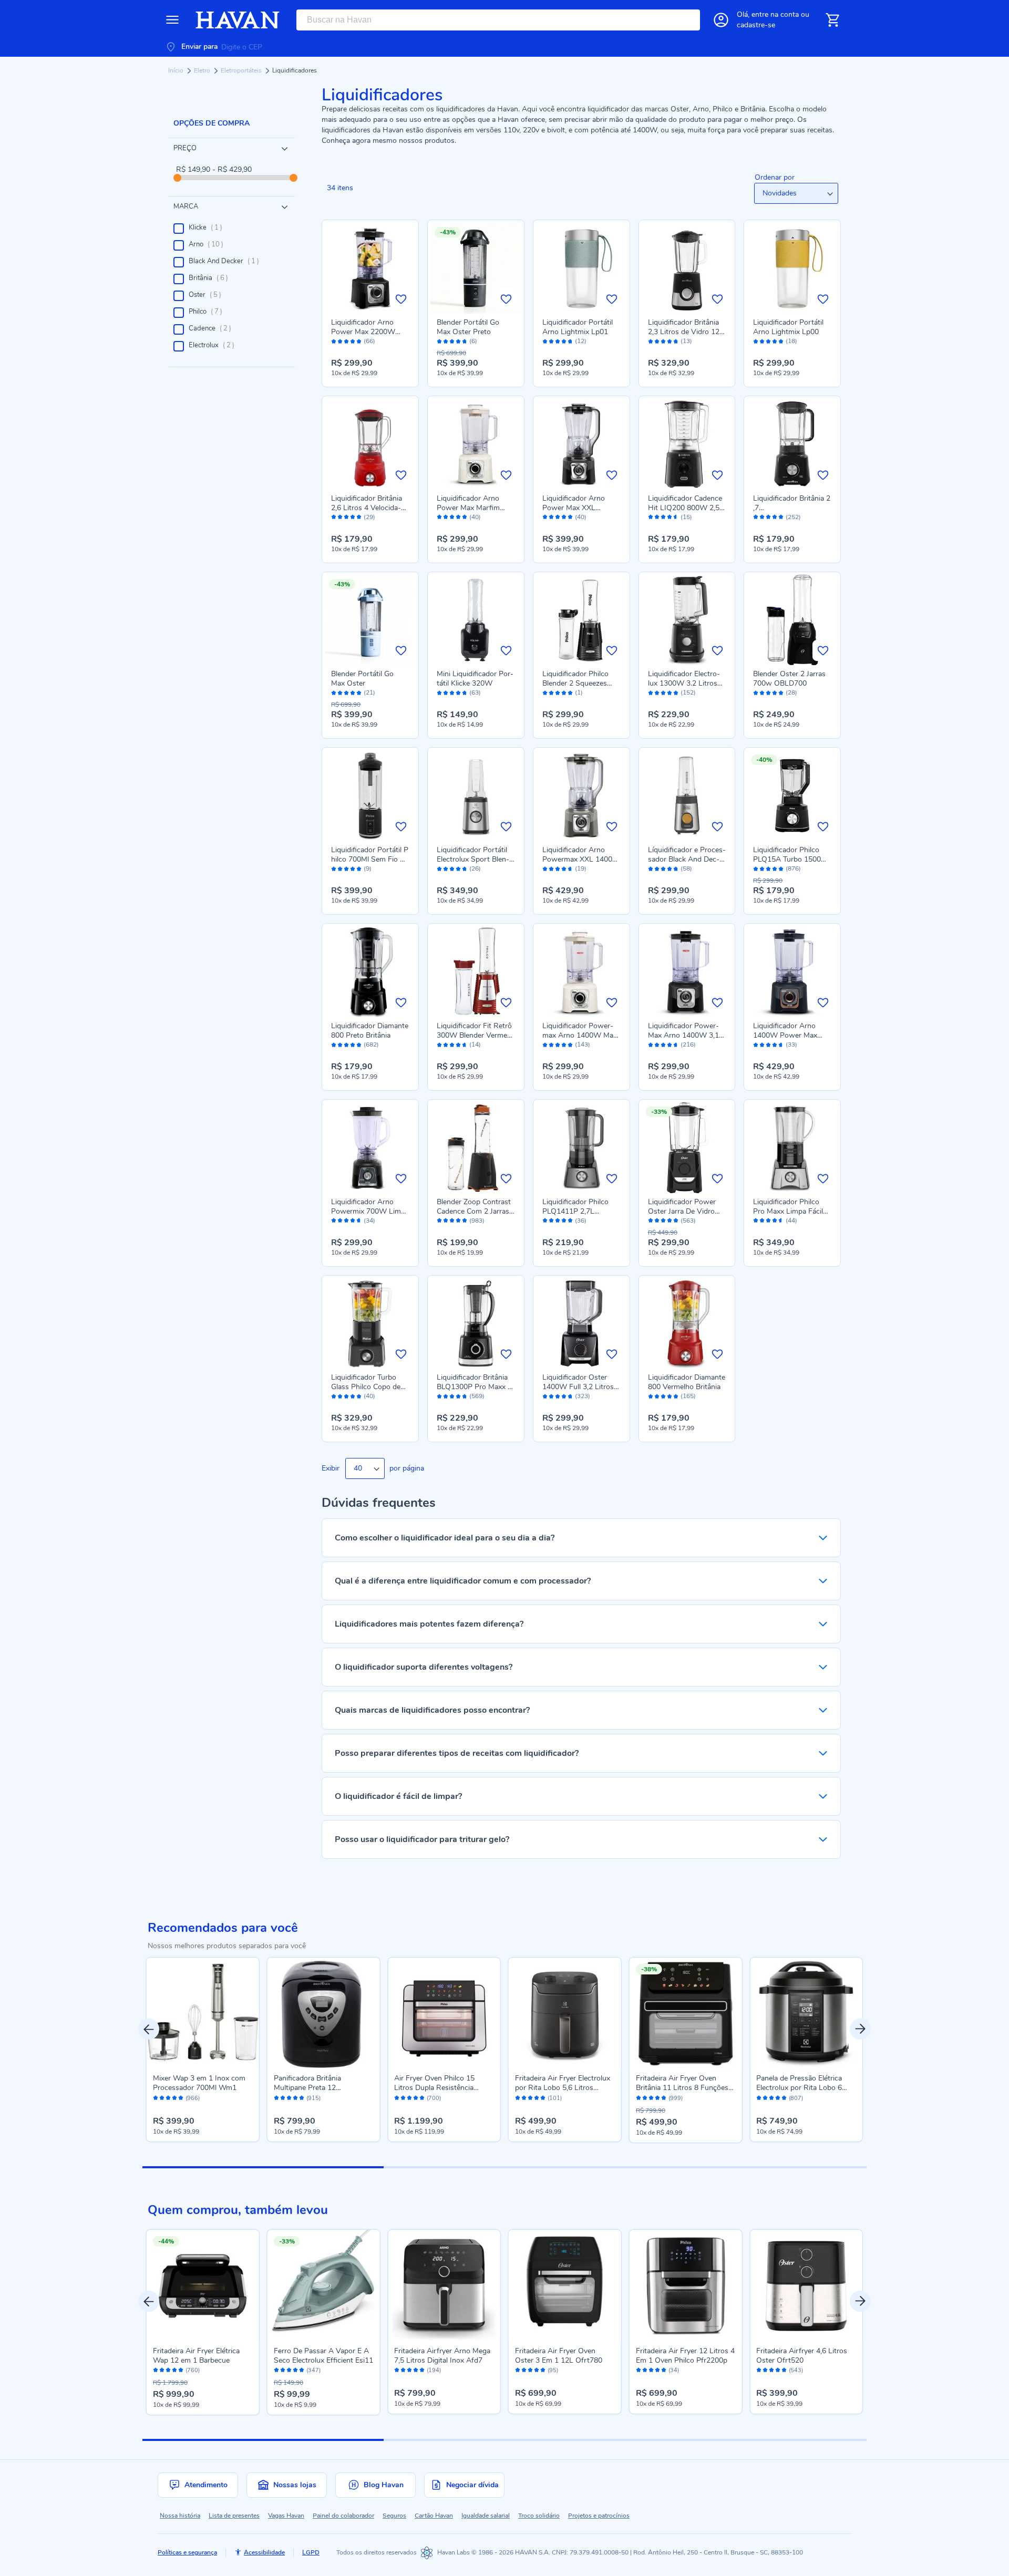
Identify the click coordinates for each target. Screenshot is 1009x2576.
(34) (369, 1221)
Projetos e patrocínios (599, 2516)
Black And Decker (227, 261)
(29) (369, 517)
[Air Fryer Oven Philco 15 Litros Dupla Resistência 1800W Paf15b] (444, 2014)
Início (177, 70)
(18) (791, 341)
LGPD (311, 2552)
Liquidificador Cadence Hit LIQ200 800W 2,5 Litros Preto (685, 508)
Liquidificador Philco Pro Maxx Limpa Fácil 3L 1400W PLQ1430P (790, 1211)
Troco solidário (539, 2516)
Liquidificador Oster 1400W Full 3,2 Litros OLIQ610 (578, 1387)
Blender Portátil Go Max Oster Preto (468, 327)
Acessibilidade (264, 2552)
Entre (775, 14)
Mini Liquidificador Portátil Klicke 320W (475, 679)
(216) (688, 1045)
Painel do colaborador (343, 2516)
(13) (686, 341)
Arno (209, 244)
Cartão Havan (434, 2516)
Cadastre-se (756, 25)
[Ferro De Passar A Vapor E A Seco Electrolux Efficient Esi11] (324, 2286)
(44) (791, 1221)
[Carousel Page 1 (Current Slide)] (263, 2167)
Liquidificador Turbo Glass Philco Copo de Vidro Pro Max (366, 1387)
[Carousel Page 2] (504, 2167)
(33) (791, 1045)
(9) (368, 869)
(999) (676, 2098)
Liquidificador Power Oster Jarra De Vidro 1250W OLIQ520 (682, 1211)
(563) (688, 1221)
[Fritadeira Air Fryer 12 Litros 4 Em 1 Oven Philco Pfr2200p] (686, 2286)
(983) (477, 1221)
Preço (185, 148)
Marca (186, 206)
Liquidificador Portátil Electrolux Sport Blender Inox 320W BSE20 (473, 859)
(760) (193, 2371)
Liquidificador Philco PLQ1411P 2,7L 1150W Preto (575, 1211)
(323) (583, 1396)
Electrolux (215, 345)
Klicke (209, 227)
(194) (434, 2371)
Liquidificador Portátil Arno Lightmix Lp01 (578, 327)
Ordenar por (775, 177)
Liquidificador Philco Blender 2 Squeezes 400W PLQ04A (575, 683)
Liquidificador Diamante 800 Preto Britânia (370, 1031)
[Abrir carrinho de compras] (832, 20)
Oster (208, 295)
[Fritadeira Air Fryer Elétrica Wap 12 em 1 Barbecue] (203, 2286)
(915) (313, 2098)
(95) (553, 2371)
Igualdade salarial (486, 2516)
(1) (579, 693)
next (860, 2029)
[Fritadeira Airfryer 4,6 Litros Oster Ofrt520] (806, 2286)
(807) (796, 2098)
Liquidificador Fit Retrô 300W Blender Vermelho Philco (474, 1035)
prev (149, 2029)
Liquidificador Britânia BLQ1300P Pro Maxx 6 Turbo (474, 1387)
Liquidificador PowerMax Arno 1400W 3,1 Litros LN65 (683, 1035)
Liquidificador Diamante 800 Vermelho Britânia (687, 1382)
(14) (475, 1045)
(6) (473, 341)
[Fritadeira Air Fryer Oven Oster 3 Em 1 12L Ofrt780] (565, 2286)
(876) (793, 869)
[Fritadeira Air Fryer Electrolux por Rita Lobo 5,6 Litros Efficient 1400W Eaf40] (565, 2014)
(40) (475, 517)
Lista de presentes (234, 2516)
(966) (193, 2098)
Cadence (213, 328)
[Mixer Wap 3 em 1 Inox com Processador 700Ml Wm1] (203, 2014)
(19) (581, 869)
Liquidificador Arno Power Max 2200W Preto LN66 (363, 332)
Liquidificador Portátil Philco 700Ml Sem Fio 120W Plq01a (370, 859)
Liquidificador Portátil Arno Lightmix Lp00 (788, 327)
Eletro (203, 70)
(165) (688, 1396)
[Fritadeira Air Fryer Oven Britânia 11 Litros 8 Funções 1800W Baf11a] (686, 2014)
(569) (477, 1396)
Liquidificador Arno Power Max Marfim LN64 (468, 508)
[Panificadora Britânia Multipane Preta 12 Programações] (324, 2014)
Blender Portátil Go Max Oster (362, 679)
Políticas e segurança (187, 2552)
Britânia (212, 278)
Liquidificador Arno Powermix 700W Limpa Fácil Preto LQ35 (370, 1211)
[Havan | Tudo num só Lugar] (238, 20)
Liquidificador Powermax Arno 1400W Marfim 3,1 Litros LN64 (581, 1035)
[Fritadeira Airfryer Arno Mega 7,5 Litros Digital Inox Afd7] (444, 2286)
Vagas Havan (286, 2516)
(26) (475, 869)
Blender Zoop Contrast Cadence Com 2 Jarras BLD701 (474, 1211)
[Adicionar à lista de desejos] (401, 299)
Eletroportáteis (242, 70)
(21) (369, 693)
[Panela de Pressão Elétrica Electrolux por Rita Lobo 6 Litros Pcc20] (806, 2014)
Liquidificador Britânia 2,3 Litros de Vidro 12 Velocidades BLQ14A (684, 332)
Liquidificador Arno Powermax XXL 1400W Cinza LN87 (581, 859)
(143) (583, 1045)
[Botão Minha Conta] (721, 20)
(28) (791, 693)
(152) (688, 693)
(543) (796, 2371)
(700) (434, 2098)
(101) (555, 2098)
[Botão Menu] (172, 20)
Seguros (394, 2516)
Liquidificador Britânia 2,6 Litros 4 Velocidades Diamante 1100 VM (370, 508)
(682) (371, 1045)
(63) (475, 693)
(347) (313, 2371)
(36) (581, 1221)
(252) (793, 517)
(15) (686, 517)
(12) (581, 341)
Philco (209, 312)
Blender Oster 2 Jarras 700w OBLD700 (789, 679)
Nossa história (180, 2516)
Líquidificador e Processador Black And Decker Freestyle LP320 (687, 859)
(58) (686, 869)
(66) (369, 341)
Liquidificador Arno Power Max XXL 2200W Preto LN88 (575, 508)
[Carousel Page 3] (746, 2167)
